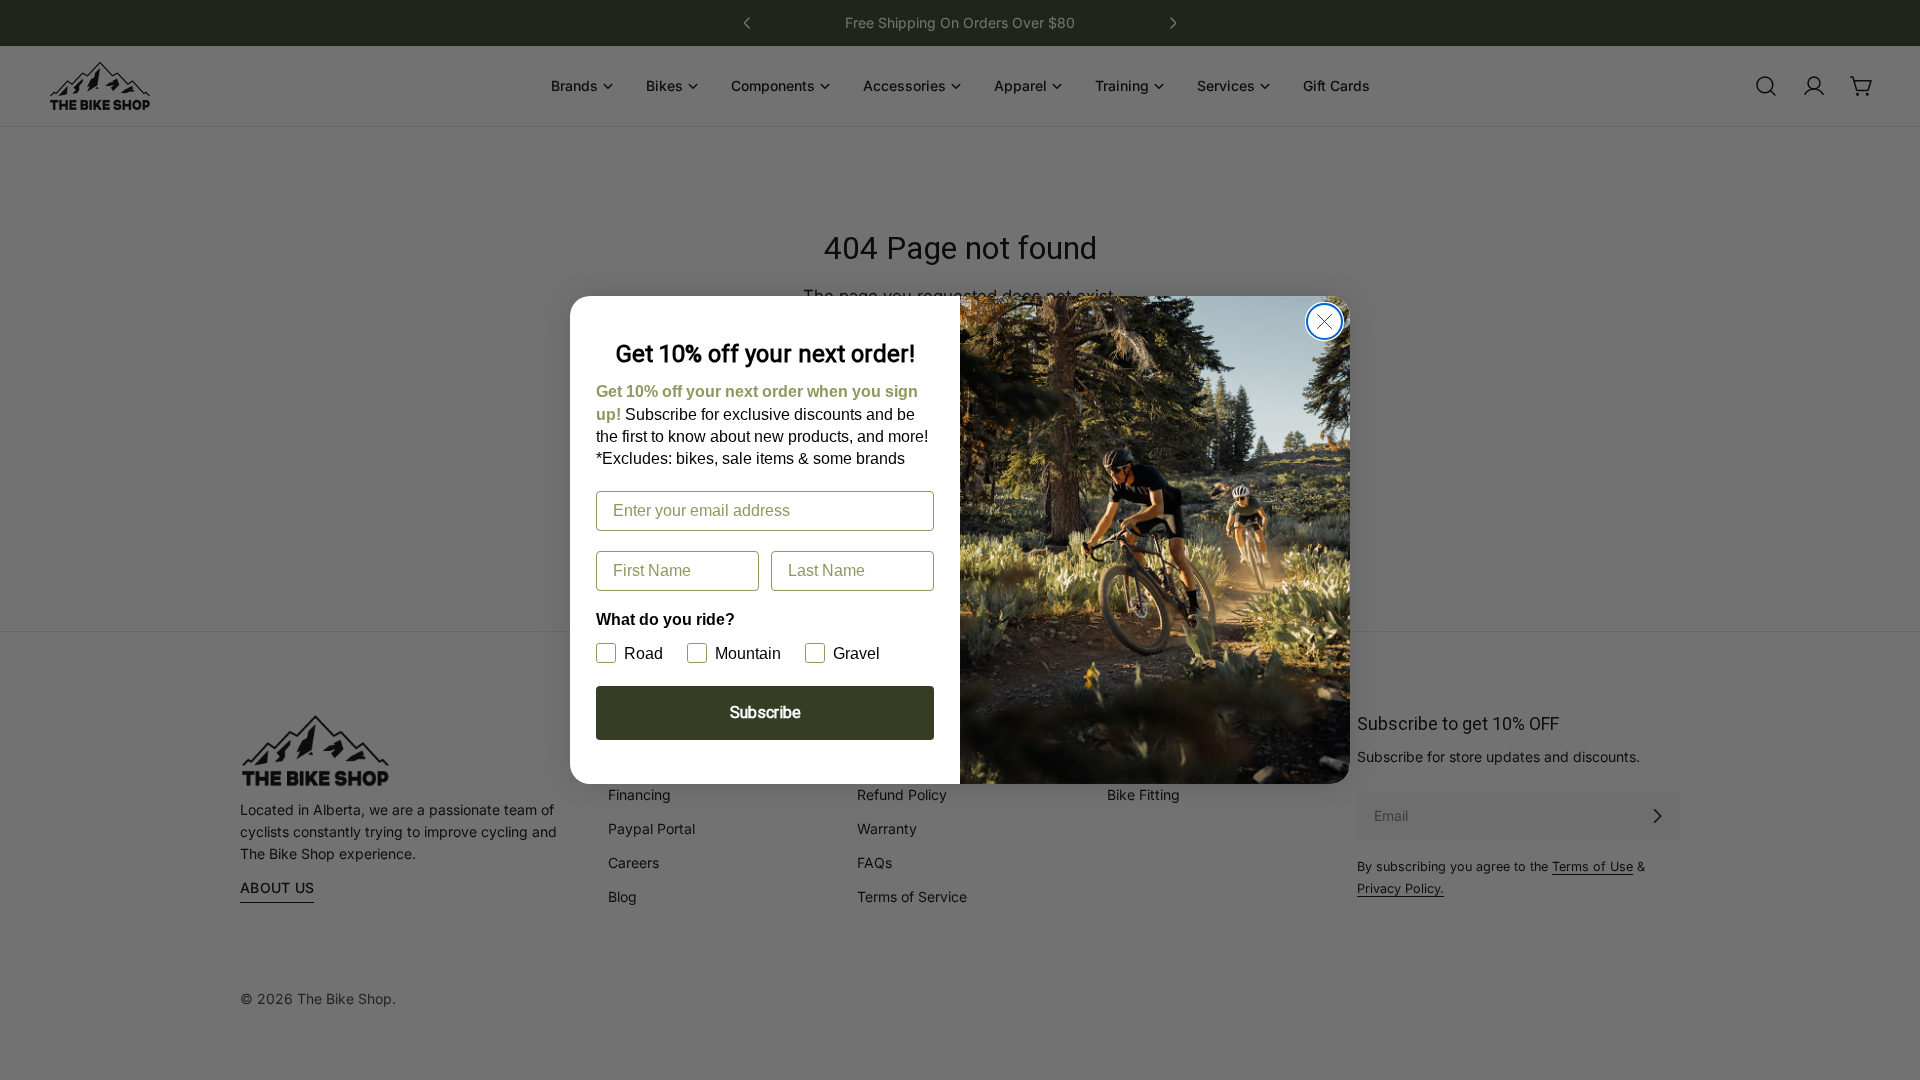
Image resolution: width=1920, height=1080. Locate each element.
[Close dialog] (1324, 321)
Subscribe (765, 712)
